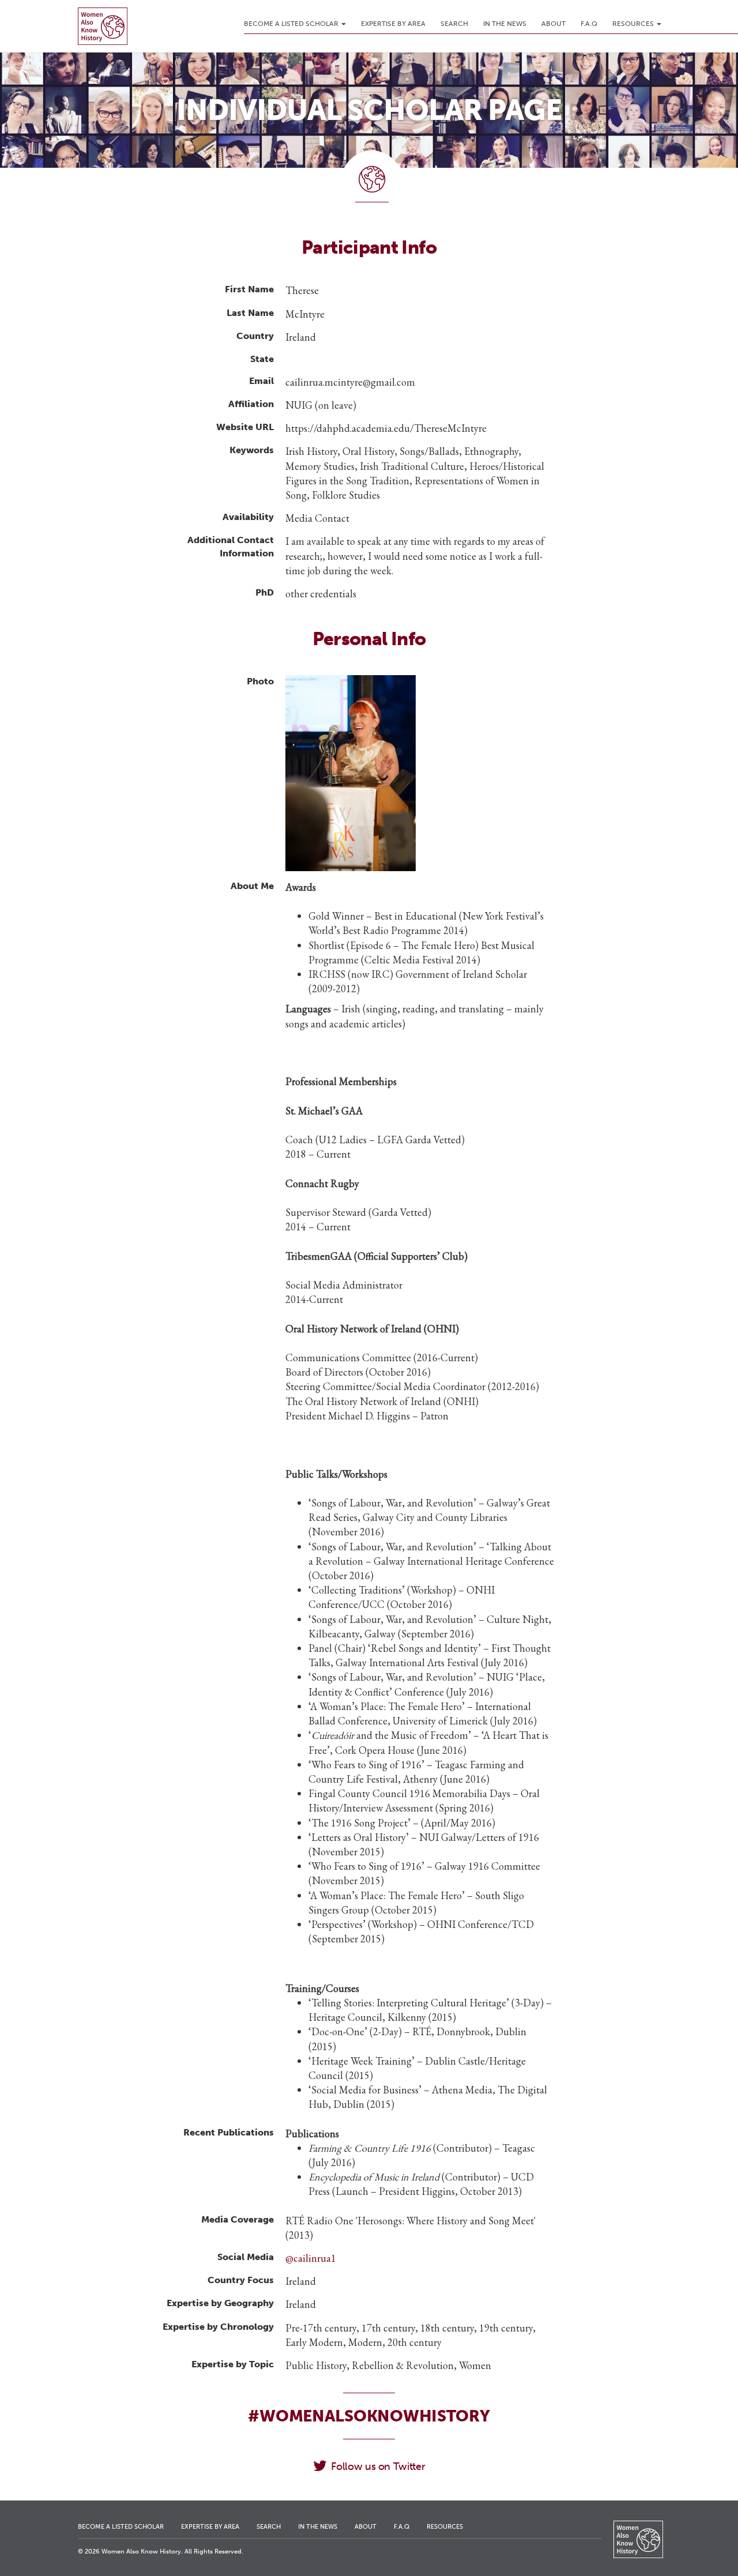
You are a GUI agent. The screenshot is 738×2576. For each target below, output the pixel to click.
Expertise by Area (393, 24)
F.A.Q (589, 24)
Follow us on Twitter (378, 2466)
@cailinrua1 (311, 2258)
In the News (505, 24)
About (553, 24)
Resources (634, 24)
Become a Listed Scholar (292, 24)
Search (454, 24)
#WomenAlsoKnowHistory (369, 2416)
